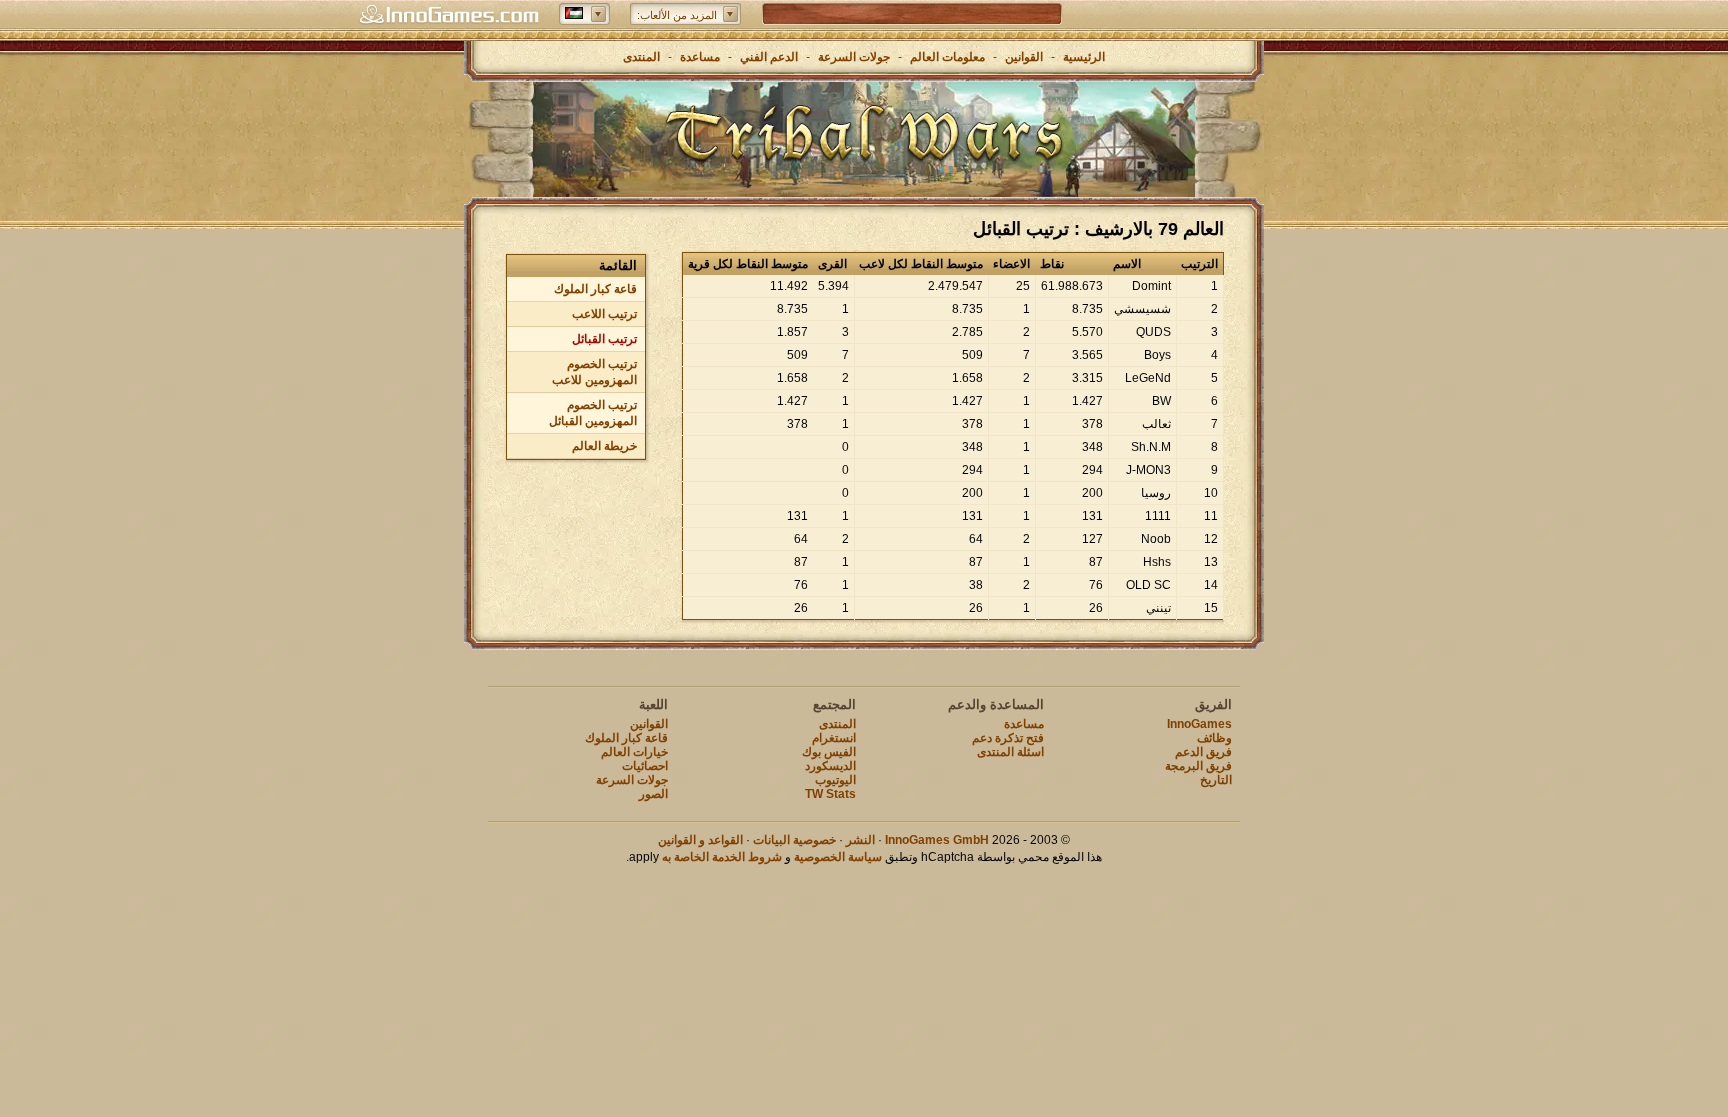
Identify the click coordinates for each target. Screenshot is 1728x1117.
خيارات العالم (634, 752)
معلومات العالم (947, 57)
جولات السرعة (854, 57)
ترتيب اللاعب (604, 314)
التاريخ (1216, 780)
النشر (860, 840)
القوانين (1024, 57)
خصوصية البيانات (794, 840)
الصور (653, 794)
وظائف (1214, 738)
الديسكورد (830, 766)
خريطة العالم (604, 446)
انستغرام (834, 738)
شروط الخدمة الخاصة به (722, 857)
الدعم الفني (767, 57)
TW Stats (830, 794)
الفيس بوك (829, 752)
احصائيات (645, 766)
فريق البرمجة (1198, 766)
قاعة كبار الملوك (595, 289)
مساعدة (700, 57)
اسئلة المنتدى (1010, 752)
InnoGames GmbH (937, 840)
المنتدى (641, 57)
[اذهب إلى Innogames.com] (449, 15)
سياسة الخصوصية (838, 857)
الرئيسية (1084, 57)
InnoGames (1199, 724)
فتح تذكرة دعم (1008, 738)
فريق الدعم (1203, 752)
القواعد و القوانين (700, 840)
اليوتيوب (835, 780)
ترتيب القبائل (604, 339)
